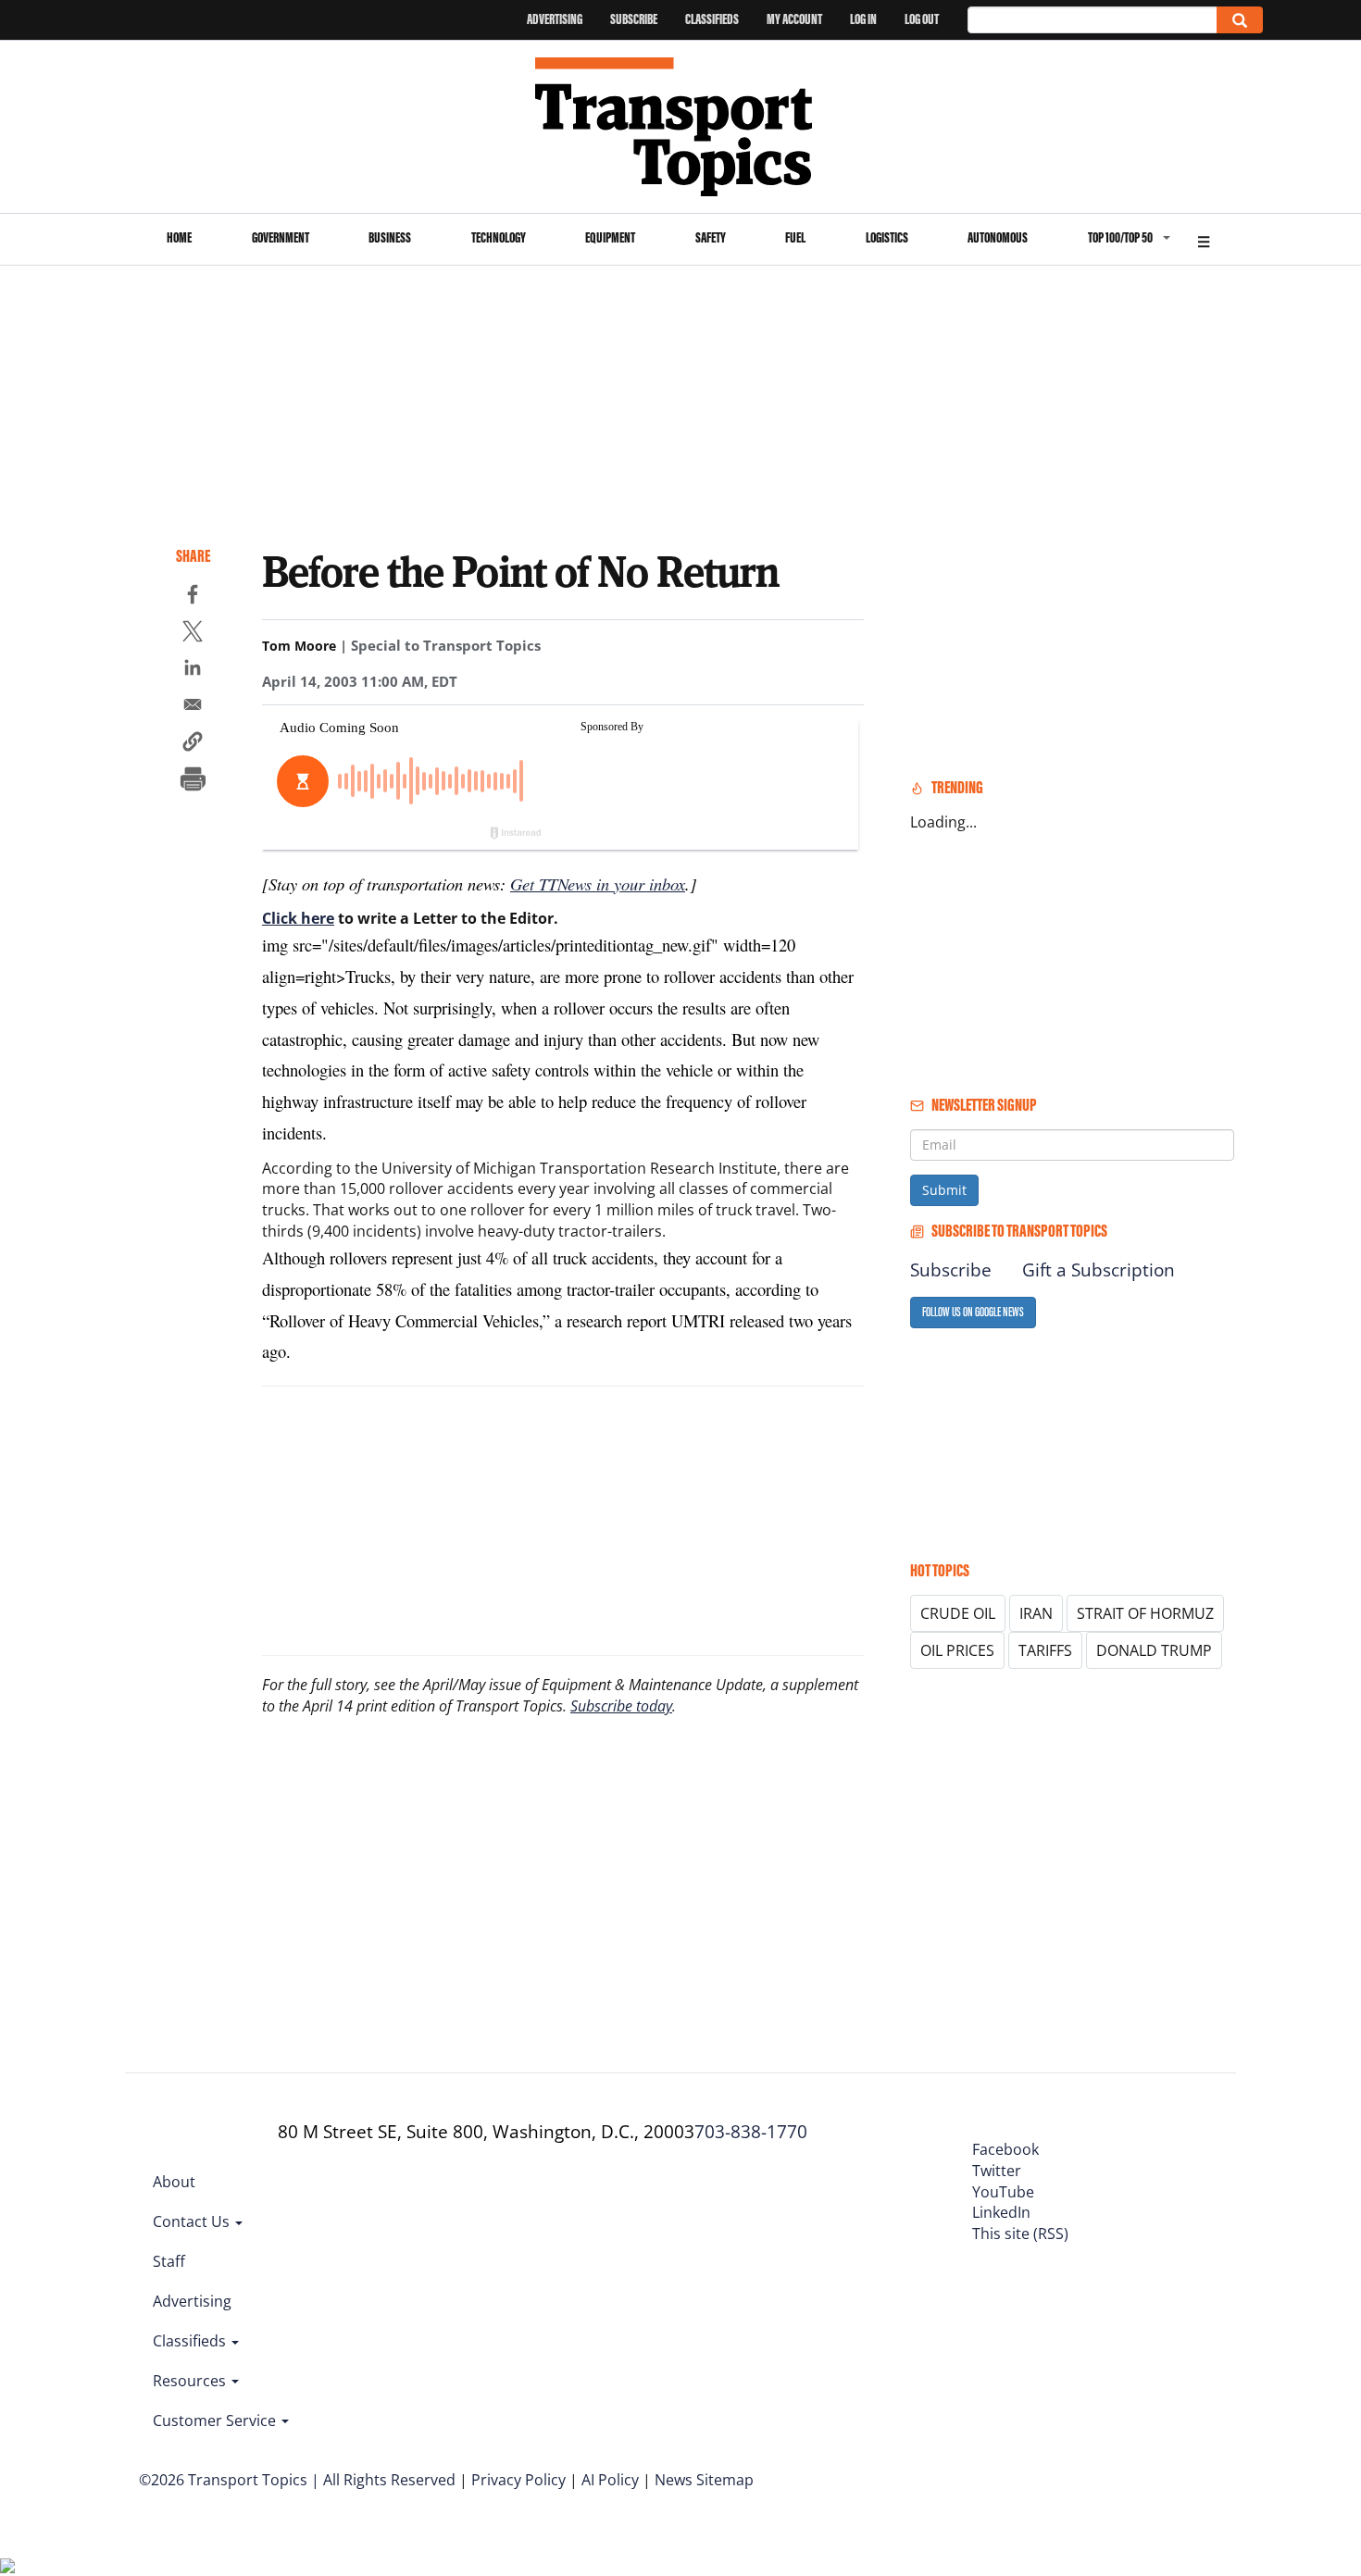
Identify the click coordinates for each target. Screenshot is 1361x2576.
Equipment (610, 237)
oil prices (957, 1650)
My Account (794, 19)
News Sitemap (704, 2480)
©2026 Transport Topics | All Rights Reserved (297, 2480)
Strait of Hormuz (1145, 1613)
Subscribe (634, 19)
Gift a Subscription (1099, 1270)
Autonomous (998, 237)
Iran (1036, 1613)
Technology (499, 237)
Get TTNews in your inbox (598, 884)
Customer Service (216, 2420)
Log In (863, 19)
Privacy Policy (518, 2480)
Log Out (922, 19)
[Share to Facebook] (193, 597)
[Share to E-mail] (193, 707)
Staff (169, 2261)
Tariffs (1045, 1650)
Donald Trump (1154, 1650)
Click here (298, 918)
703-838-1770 (751, 2132)
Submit (944, 1190)
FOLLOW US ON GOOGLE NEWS (973, 1312)
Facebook (1005, 2149)
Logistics (887, 237)
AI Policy (610, 2480)
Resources (191, 2381)
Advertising (555, 19)
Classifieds (712, 19)
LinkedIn (1001, 2212)
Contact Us (193, 2221)
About (174, 2182)
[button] (193, 744)
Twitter (997, 2171)
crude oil (958, 1613)
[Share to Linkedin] (193, 670)
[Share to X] (193, 634)
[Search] (1240, 20)
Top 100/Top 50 (1120, 237)
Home (179, 237)
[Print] (193, 781)
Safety (711, 237)
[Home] (681, 127)
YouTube (1003, 2192)
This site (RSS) (1020, 2234)
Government (281, 237)
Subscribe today (621, 1706)
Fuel (795, 237)
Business (390, 237)
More (1204, 239)
